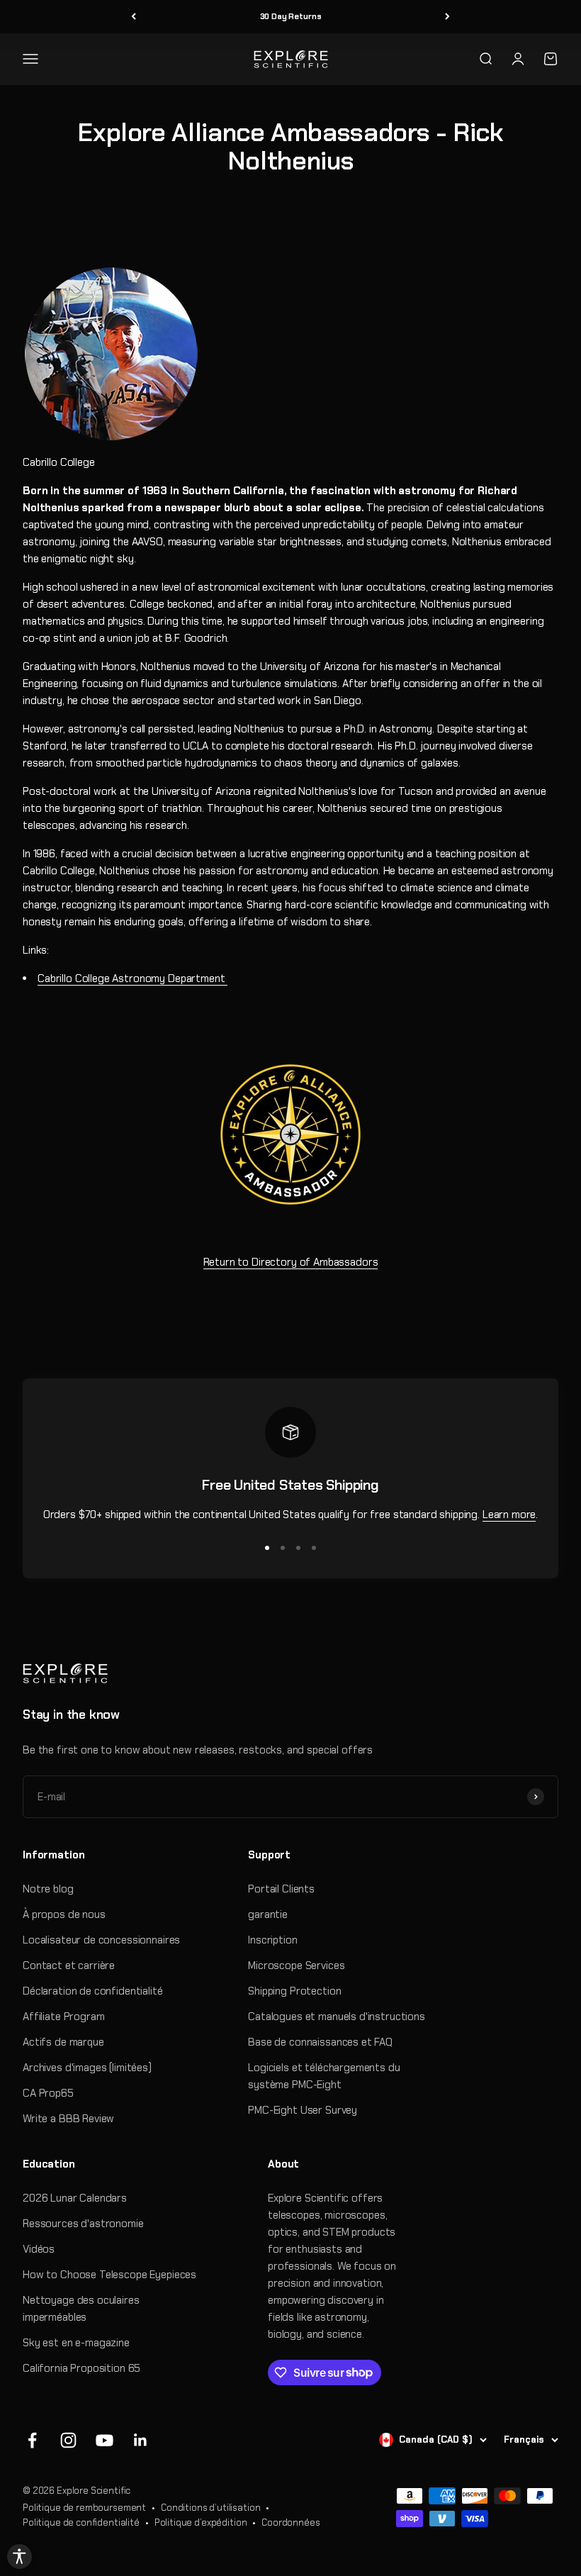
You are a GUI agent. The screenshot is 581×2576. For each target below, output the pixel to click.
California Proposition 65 (81, 2368)
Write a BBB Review (68, 2119)
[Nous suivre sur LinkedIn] (141, 2440)
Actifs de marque (63, 2042)
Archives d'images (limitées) (87, 2068)
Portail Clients (281, 1889)
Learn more (509, 1515)
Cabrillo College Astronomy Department (132, 978)
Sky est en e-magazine (76, 2343)
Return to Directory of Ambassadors (291, 1262)
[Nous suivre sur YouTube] (105, 2440)
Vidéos (39, 2249)
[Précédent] (134, 17)
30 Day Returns (291, 16)
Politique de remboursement (84, 2508)
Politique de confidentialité (81, 2522)
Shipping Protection (294, 1991)
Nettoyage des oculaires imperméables (81, 2309)
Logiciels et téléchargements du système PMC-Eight (324, 2076)
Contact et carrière (69, 1966)
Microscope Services (296, 1966)
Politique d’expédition (201, 2522)
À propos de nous (64, 1914)
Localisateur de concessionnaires (101, 1940)
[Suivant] (447, 17)
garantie (268, 1914)
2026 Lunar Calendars (75, 2198)
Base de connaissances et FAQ (320, 2042)
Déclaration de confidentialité (93, 1991)
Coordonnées (290, 2522)
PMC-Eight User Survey (303, 2110)
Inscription (272, 1940)
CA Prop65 (48, 2093)
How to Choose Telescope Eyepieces (109, 2275)
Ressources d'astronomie (83, 2224)
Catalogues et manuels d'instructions (337, 2017)
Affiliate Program (63, 2017)
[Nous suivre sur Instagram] (68, 2440)
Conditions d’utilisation (210, 2508)
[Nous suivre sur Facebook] (32, 2440)
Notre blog (48, 1889)
